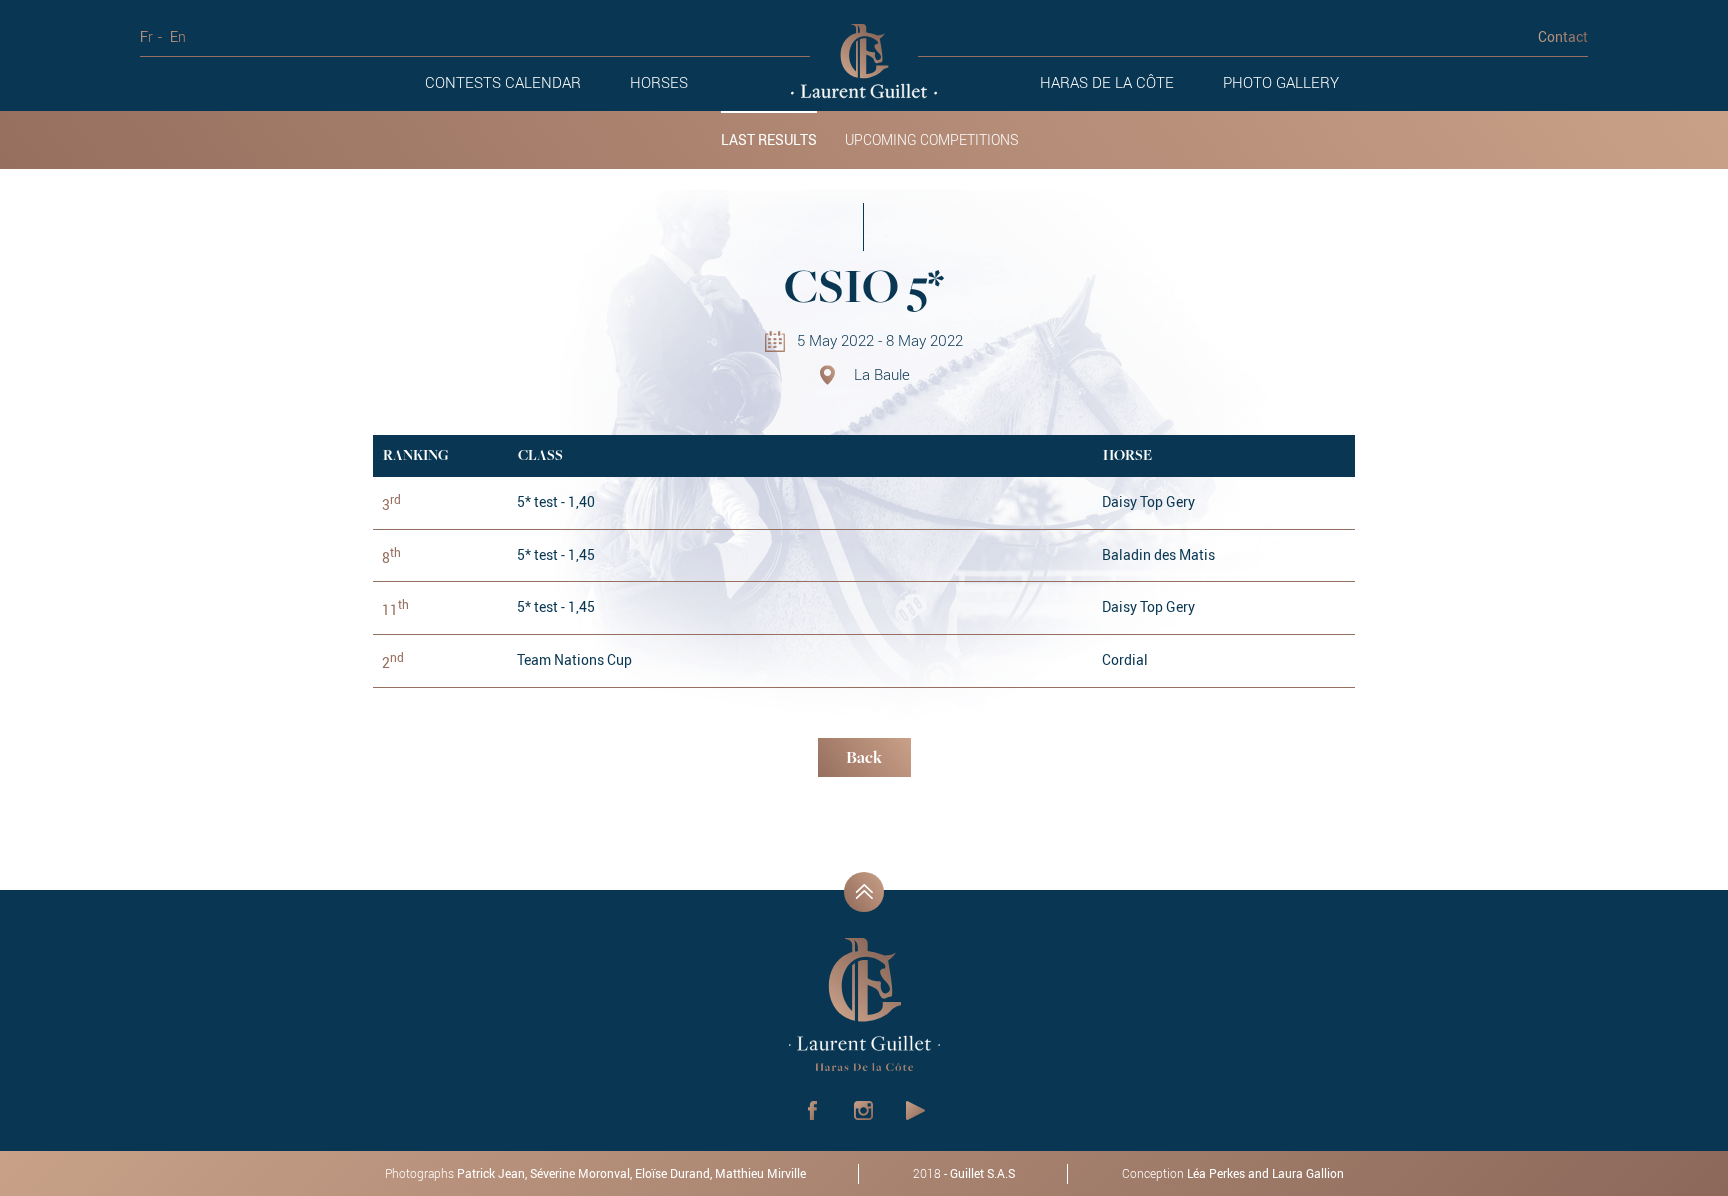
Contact (1563, 36)
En (178, 36)
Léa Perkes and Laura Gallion (1265, 1173)
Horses (659, 82)
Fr (146, 36)
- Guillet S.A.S (964, 1173)
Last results (769, 140)
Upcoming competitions (931, 140)
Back (864, 759)
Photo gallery (1281, 82)
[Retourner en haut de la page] (864, 892)
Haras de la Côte (1107, 82)
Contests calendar (503, 82)
